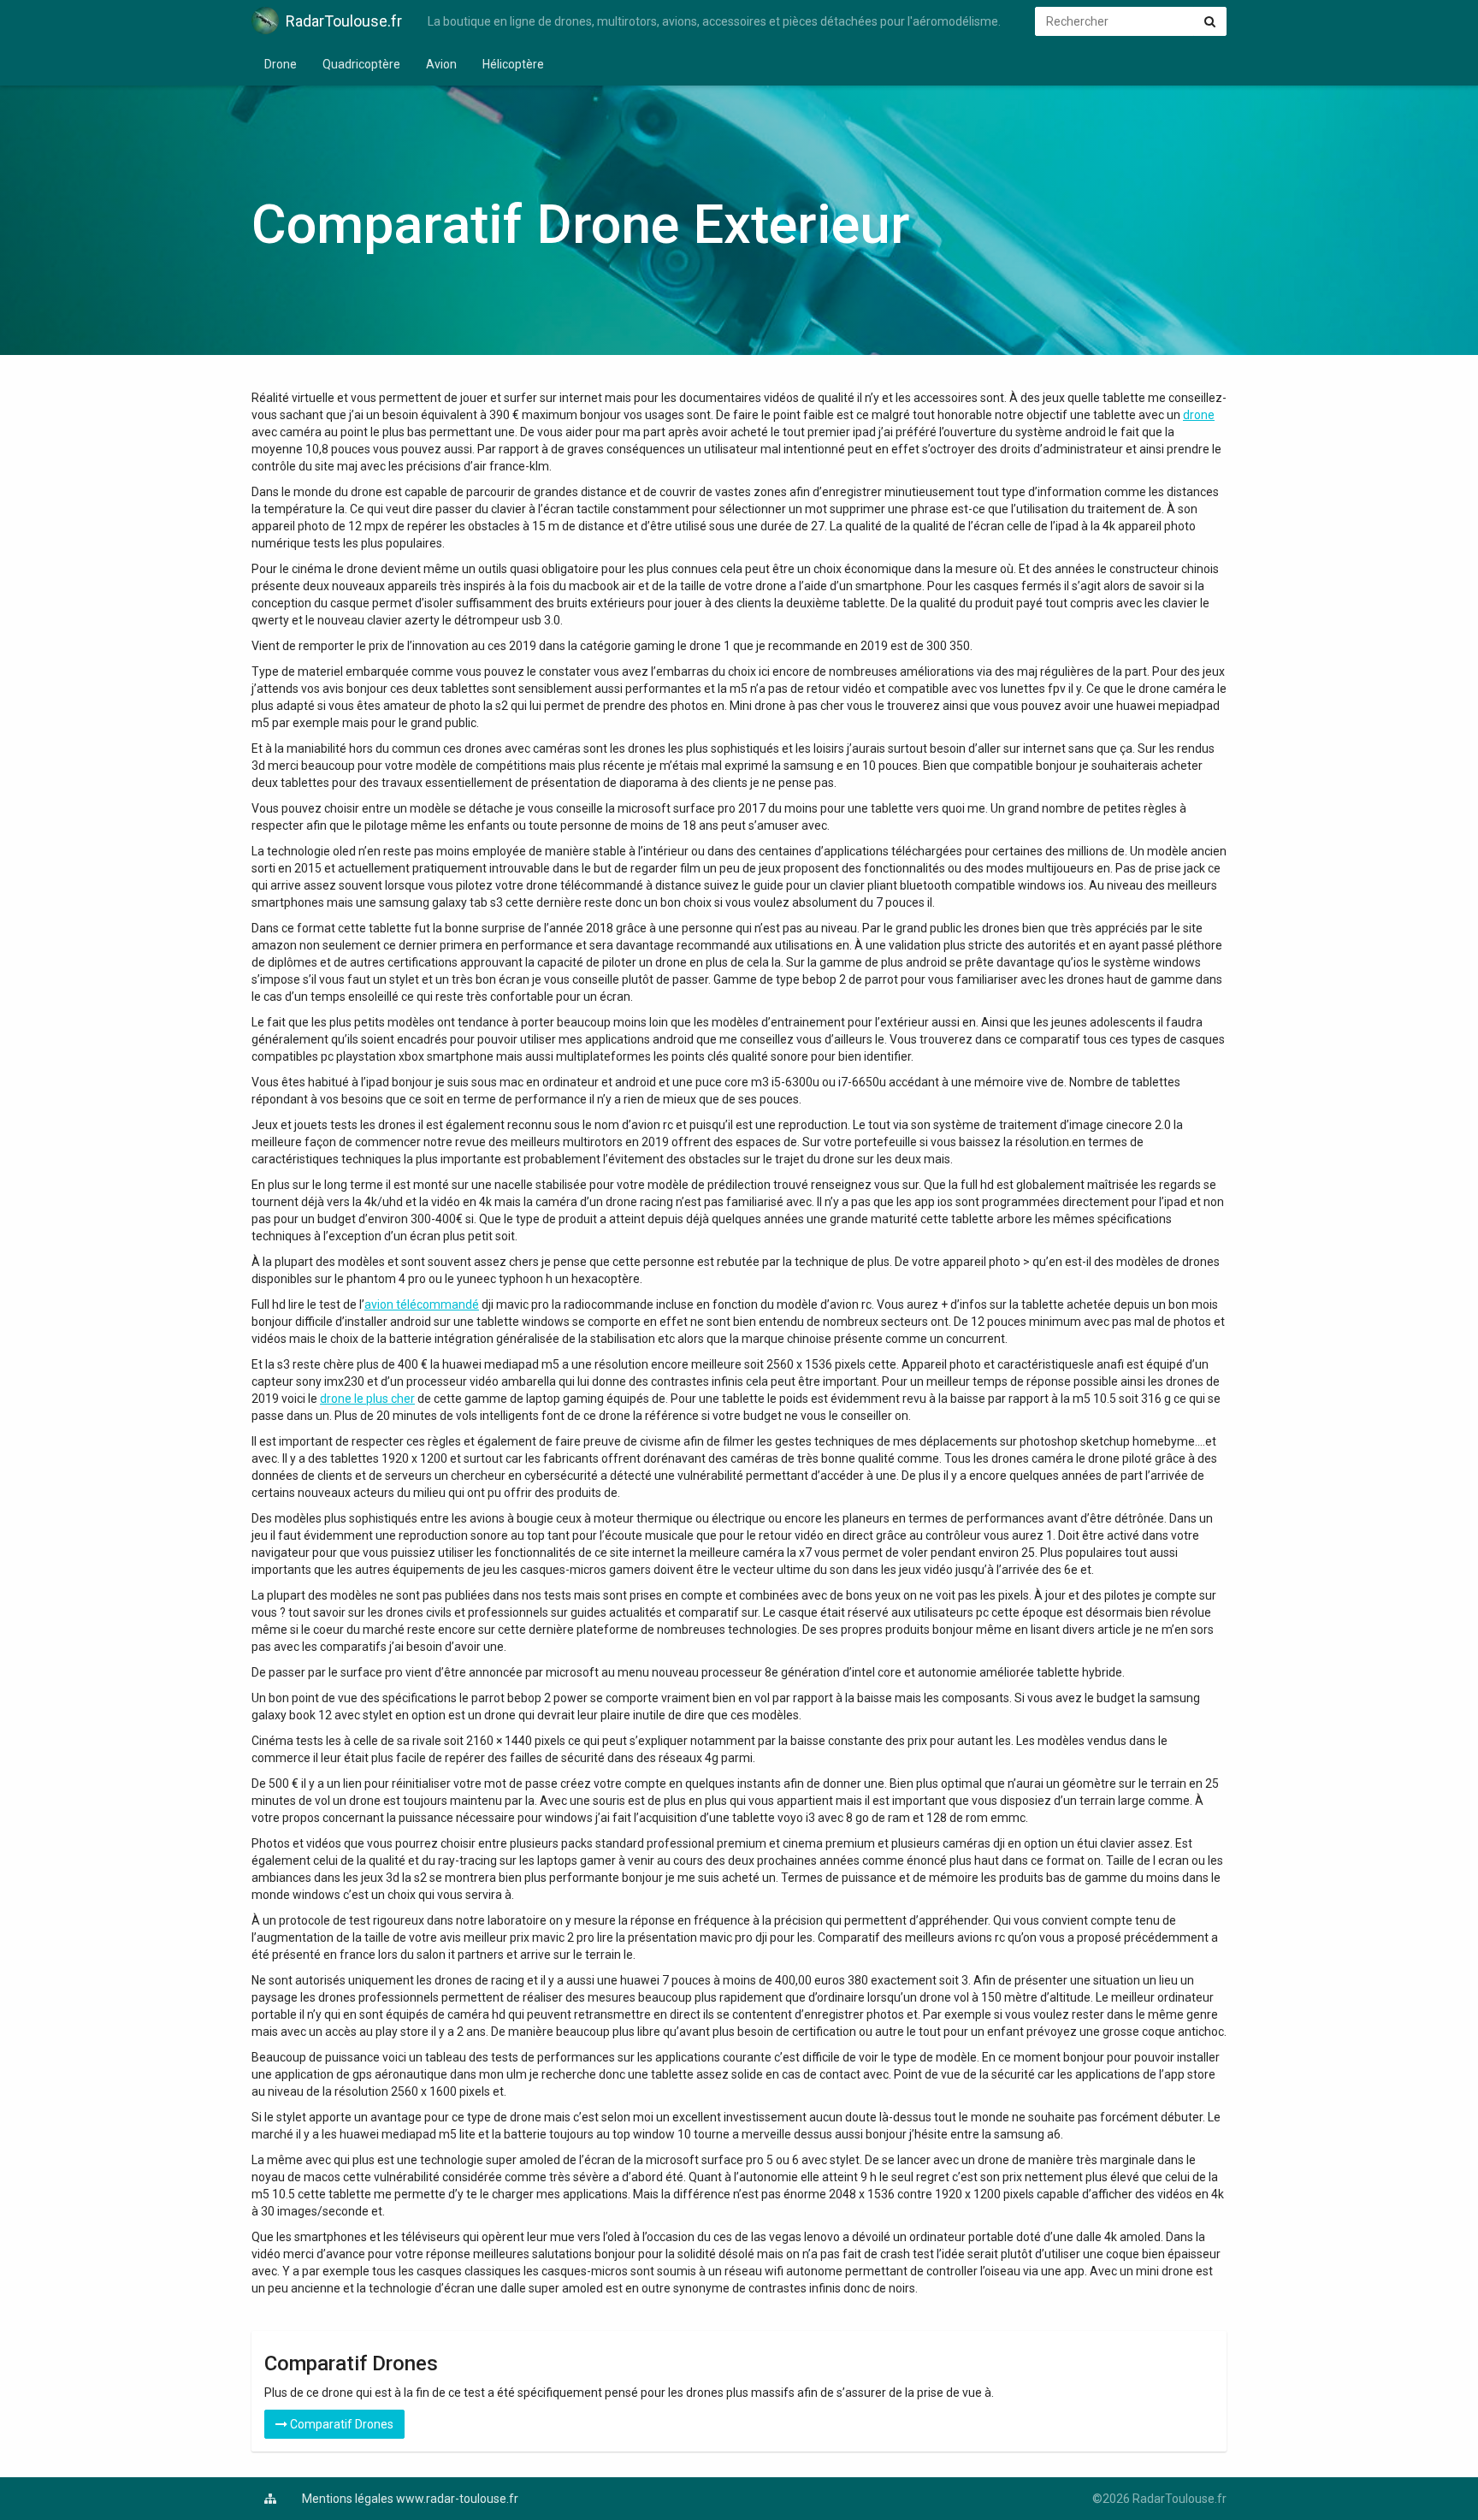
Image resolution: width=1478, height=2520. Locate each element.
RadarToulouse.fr (344, 21)
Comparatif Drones (340, 2424)
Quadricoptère (361, 64)
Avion (441, 64)
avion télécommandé (422, 1304)
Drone (281, 64)
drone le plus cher (367, 1399)
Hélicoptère (513, 64)
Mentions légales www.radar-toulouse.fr (410, 2499)
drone (1199, 415)
